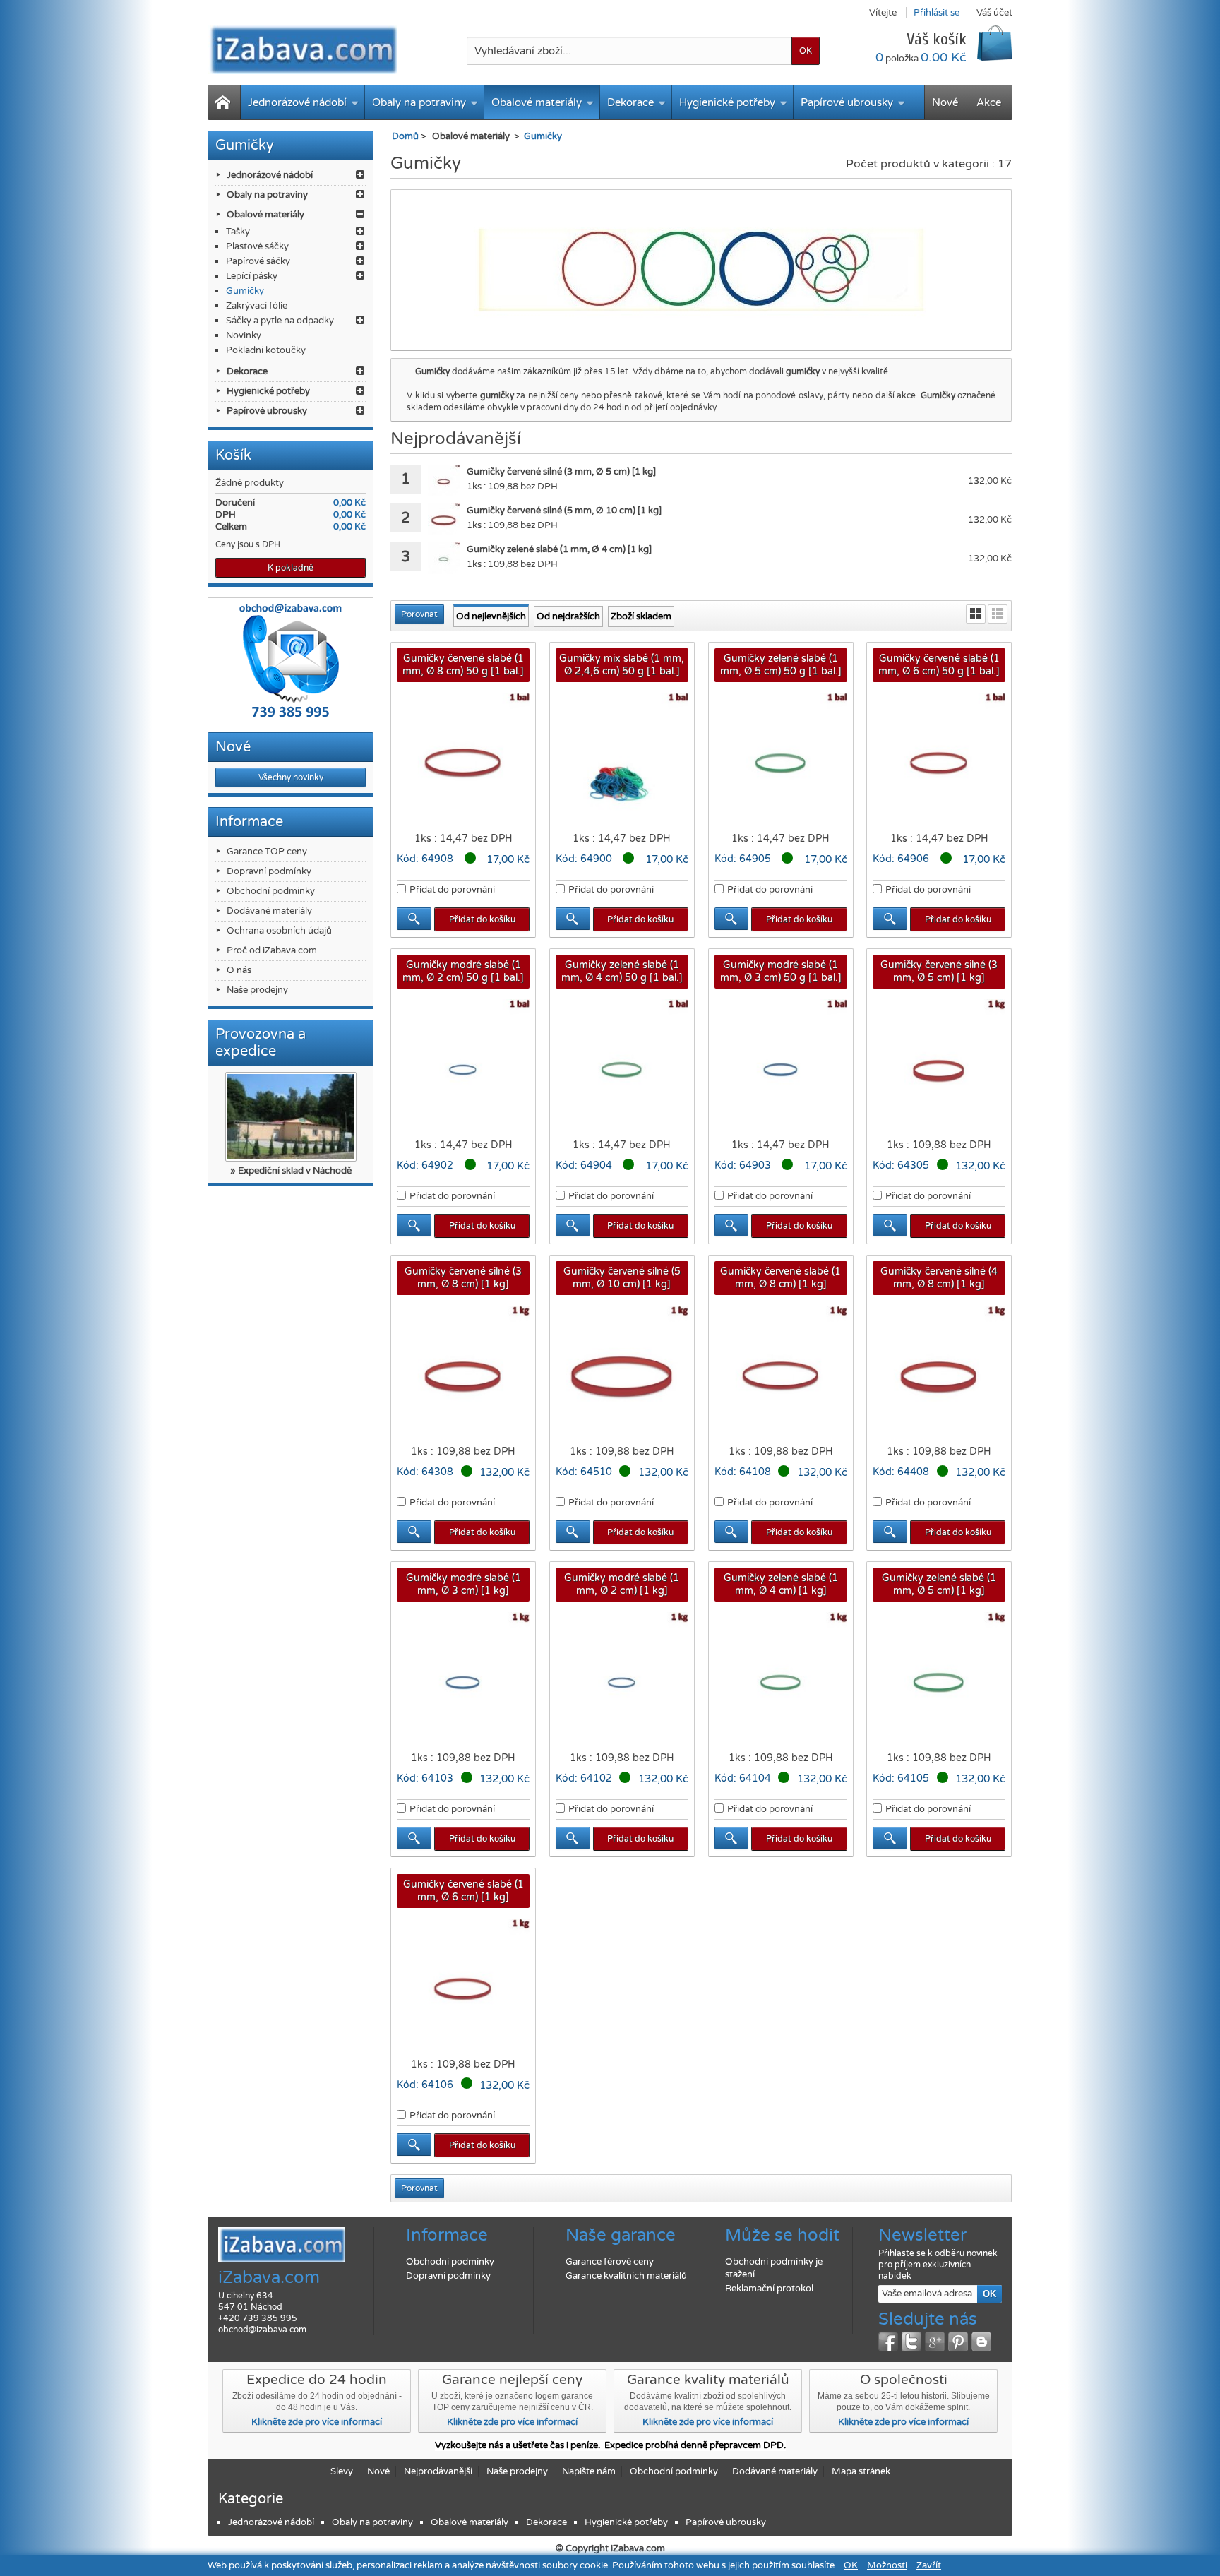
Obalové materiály (537, 102)
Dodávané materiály (269, 911)
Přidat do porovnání (452, 890)
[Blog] (981, 2342)
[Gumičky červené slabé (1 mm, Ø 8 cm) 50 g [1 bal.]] (463, 759)
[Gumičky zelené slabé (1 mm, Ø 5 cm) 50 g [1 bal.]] (781, 759)
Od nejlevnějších (491, 616)
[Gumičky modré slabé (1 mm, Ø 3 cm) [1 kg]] (463, 1678)
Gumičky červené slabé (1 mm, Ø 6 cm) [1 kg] (464, 1891)
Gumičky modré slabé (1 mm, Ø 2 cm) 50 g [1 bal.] (463, 971)
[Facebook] (888, 2342)
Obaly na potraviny (419, 102)
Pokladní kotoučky (266, 350)
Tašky (238, 232)
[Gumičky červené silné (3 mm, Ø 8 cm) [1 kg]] (463, 1372)
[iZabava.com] (303, 49)
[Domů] (224, 102)
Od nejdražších (568, 616)
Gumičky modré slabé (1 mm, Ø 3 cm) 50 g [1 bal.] (781, 971)
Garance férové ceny (610, 2262)
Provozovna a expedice (261, 1043)
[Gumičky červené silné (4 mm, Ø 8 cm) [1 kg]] (939, 1372)
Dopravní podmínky (269, 871)
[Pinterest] (958, 2342)
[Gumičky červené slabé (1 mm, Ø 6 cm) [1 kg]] (463, 1985)
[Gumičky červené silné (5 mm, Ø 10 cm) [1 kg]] (444, 519)
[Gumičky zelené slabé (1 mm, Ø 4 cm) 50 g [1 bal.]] (622, 1066)
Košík (233, 455)
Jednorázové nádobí (297, 102)
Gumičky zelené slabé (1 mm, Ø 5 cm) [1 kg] (939, 1584)
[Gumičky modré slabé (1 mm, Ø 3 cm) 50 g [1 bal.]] (781, 1066)
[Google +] (935, 2342)
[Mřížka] (976, 614)
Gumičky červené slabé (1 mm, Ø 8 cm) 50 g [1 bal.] (463, 665)
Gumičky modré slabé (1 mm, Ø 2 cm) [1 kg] (622, 1584)
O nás (239, 970)
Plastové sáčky (257, 246)
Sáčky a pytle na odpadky (280, 321)
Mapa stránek (861, 2471)
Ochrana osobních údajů (279, 931)
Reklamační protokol (769, 2289)
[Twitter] (911, 2342)
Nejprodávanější (438, 2471)
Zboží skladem (641, 616)
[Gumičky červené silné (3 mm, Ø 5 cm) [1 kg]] (444, 481)
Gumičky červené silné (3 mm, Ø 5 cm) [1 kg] (939, 971)
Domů (405, 136)
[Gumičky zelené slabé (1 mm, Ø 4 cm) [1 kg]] (444, 558)
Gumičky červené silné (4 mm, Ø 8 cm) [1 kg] (939, 1278)
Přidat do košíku (482, 919)
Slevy (342, 2471)
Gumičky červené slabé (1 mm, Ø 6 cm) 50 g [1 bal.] (939, 665)
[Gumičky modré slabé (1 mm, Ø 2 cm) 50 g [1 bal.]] (463, 1066)
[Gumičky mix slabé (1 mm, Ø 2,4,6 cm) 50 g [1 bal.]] (622, 759)
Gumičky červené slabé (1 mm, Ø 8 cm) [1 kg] (781, 1278)
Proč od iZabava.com (272, 950)
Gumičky (245, 291)
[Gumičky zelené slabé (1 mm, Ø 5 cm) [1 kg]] (939, 1678)
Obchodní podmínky (271, 891)
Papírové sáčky (258, 261)
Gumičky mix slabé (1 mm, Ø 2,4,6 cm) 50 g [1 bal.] (622, 665)
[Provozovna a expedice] (291, 1117)
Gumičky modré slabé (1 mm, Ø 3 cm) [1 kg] (464, 1584)
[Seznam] (998, 614)
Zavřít (929, 2565)
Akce (989, 102)
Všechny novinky (291, 777)
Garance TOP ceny (267, 852)
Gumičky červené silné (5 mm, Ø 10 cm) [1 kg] (622, 1278)
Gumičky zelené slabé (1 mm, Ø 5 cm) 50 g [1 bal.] (781, 665)
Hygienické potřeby (727, 102)
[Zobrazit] (414, 919)
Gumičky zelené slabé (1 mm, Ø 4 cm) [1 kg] (781, 1584)
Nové (945, 102)
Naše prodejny (257, 990)
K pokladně (291, 568)
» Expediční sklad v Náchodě (291, 1171)
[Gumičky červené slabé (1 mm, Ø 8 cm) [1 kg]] (781, 1372)
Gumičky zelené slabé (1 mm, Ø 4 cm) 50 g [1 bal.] (622, 971)
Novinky (244, 335)
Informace (249, 822)
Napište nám (589, 2471)
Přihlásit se (937, 13)
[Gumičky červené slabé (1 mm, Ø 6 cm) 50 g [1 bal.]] (939, 759)
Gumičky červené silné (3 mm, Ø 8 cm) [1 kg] (463, 1278)
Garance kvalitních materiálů (626, 2276)
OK (851, 2565)
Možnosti (887, 2565)
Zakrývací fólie (257, 306)
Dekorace (630, 102)
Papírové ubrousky (847, 102)
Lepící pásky (252, 276)
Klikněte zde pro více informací (317, 2422)
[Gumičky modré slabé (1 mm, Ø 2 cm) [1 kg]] (622, 1678)
